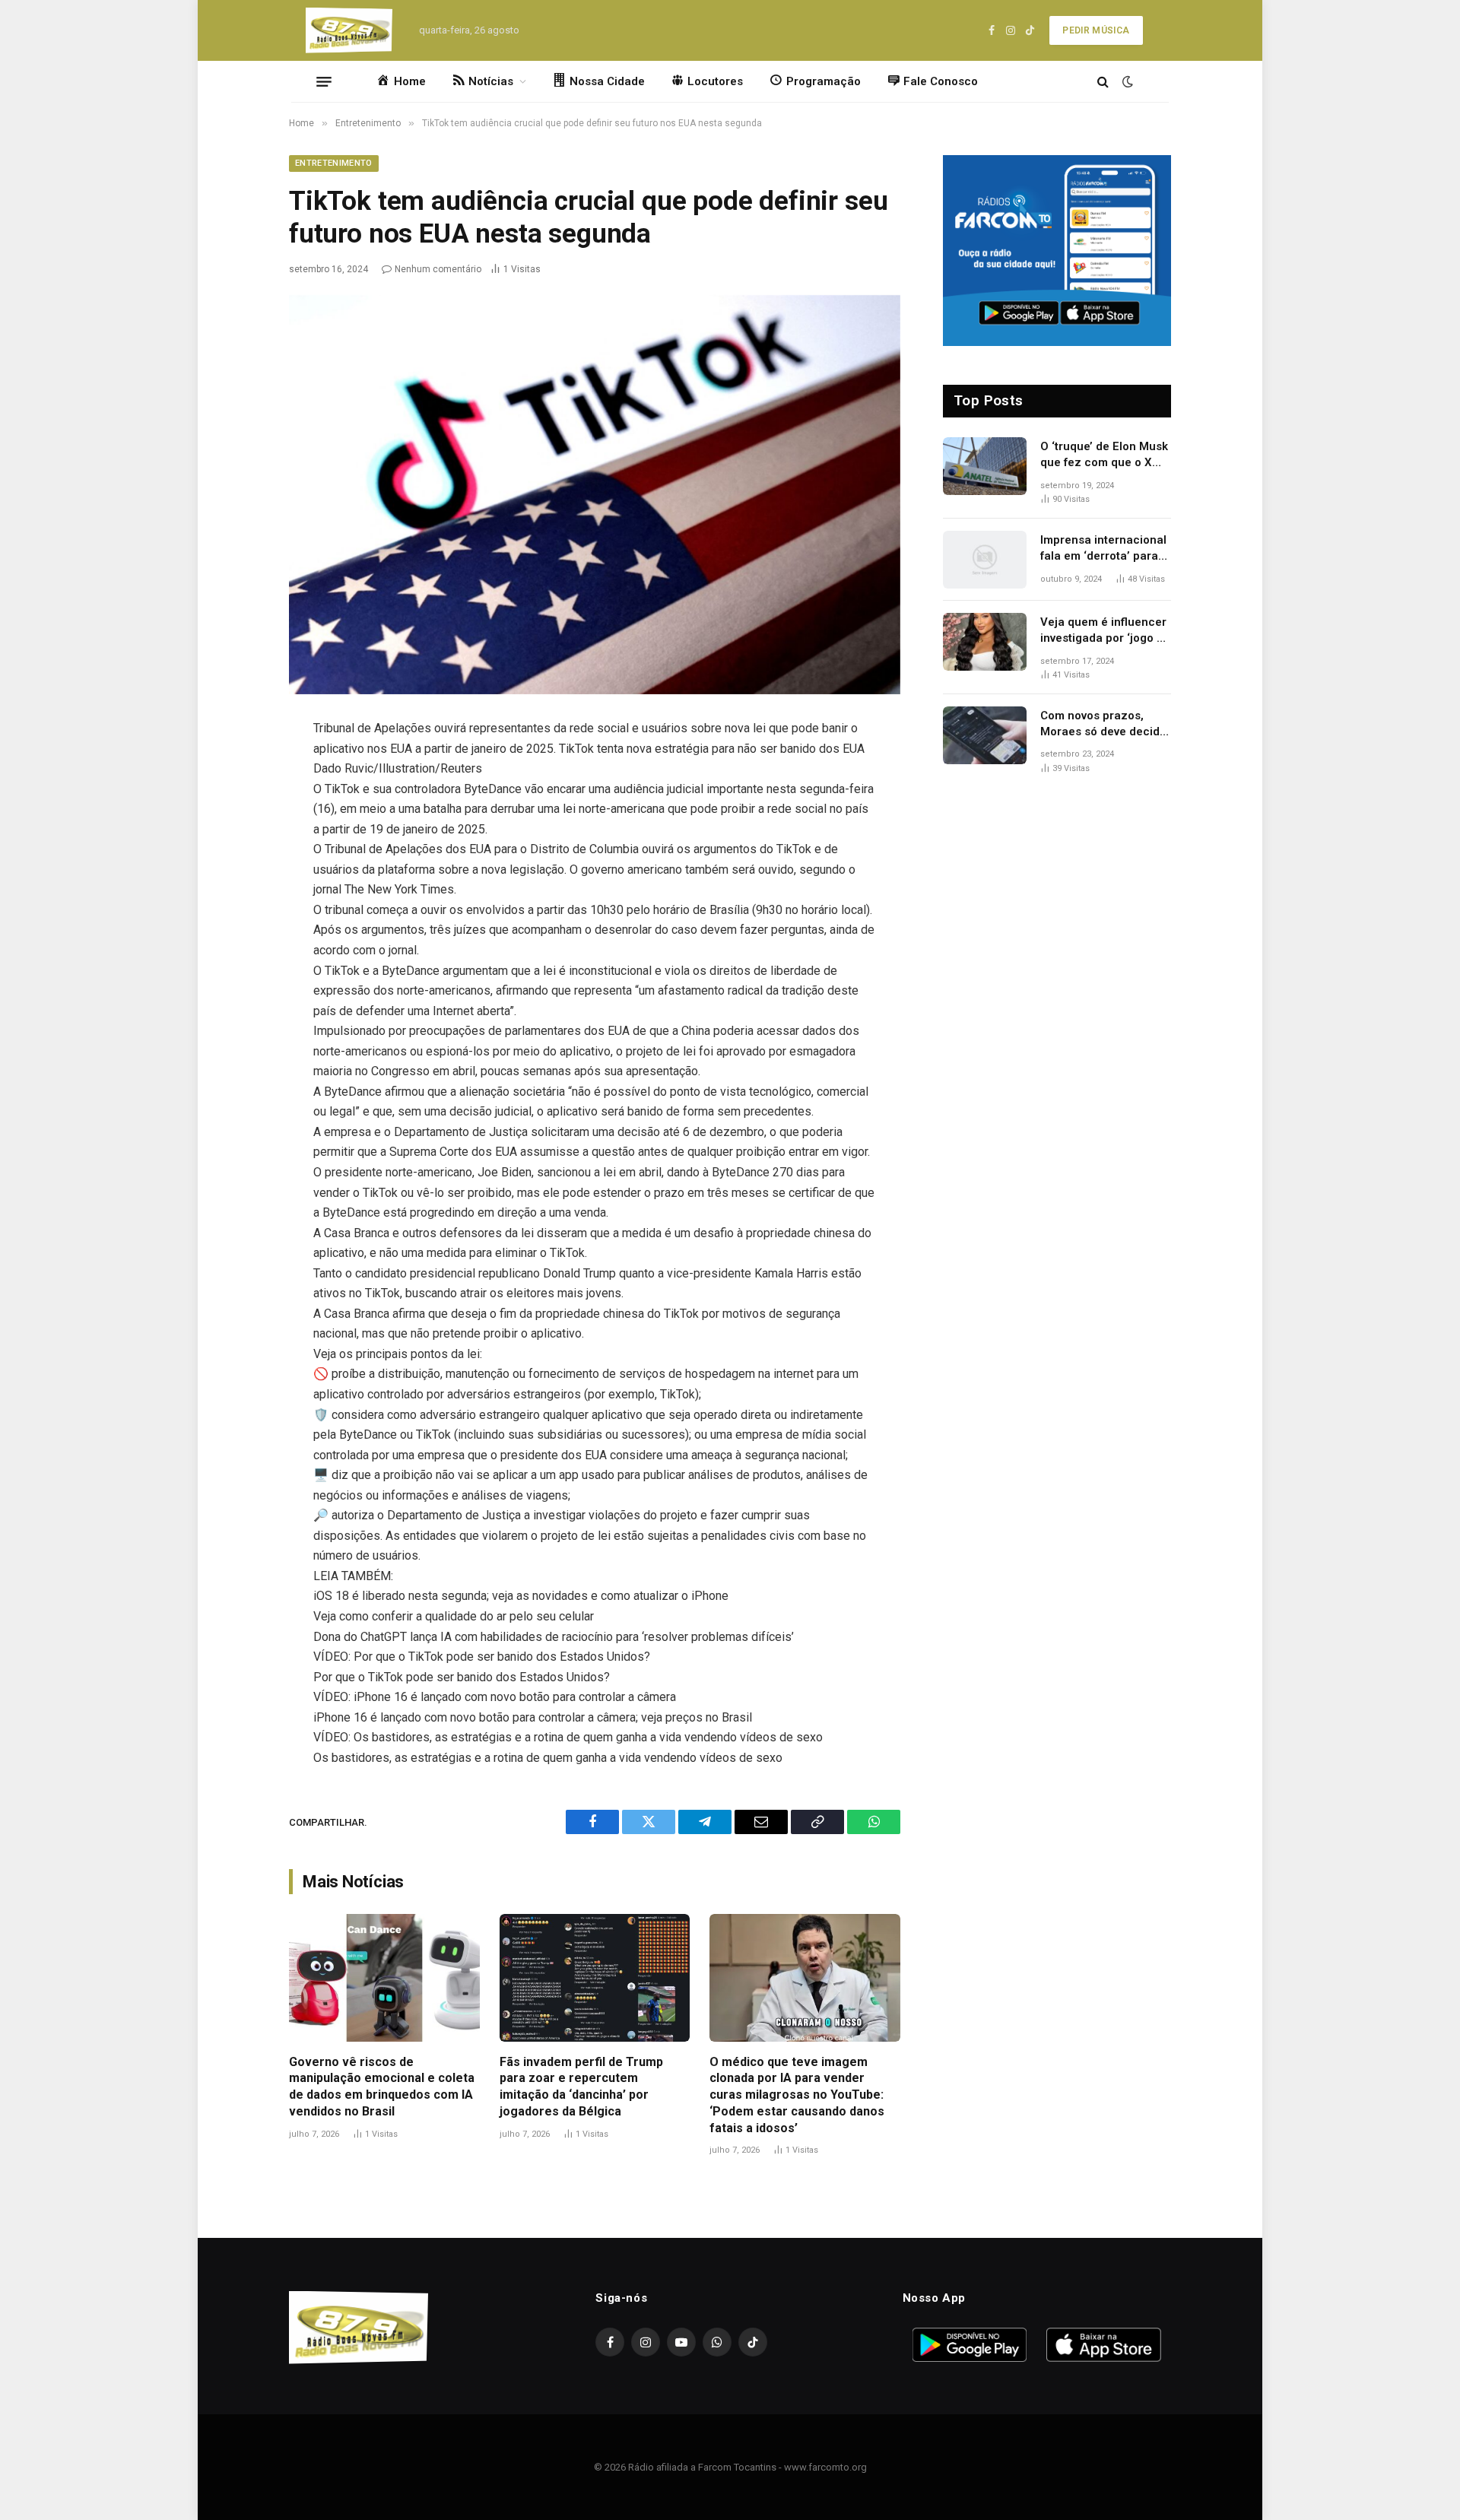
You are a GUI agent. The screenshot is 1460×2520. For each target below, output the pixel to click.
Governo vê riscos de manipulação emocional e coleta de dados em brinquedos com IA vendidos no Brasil (382, 2087)
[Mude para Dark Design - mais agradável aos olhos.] (1126, 81)
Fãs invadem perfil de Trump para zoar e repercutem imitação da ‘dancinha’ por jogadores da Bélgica (581, 2087)
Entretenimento (334, 163)
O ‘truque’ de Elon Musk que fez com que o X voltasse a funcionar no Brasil (1104, 455)
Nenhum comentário (438, 269)
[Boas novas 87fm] (349, 30)
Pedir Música (1096, 30)
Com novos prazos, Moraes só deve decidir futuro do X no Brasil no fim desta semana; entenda (1104, 725)
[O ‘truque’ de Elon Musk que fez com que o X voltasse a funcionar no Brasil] (985, 466)
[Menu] (324, 81)
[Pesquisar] (1103, 82)
